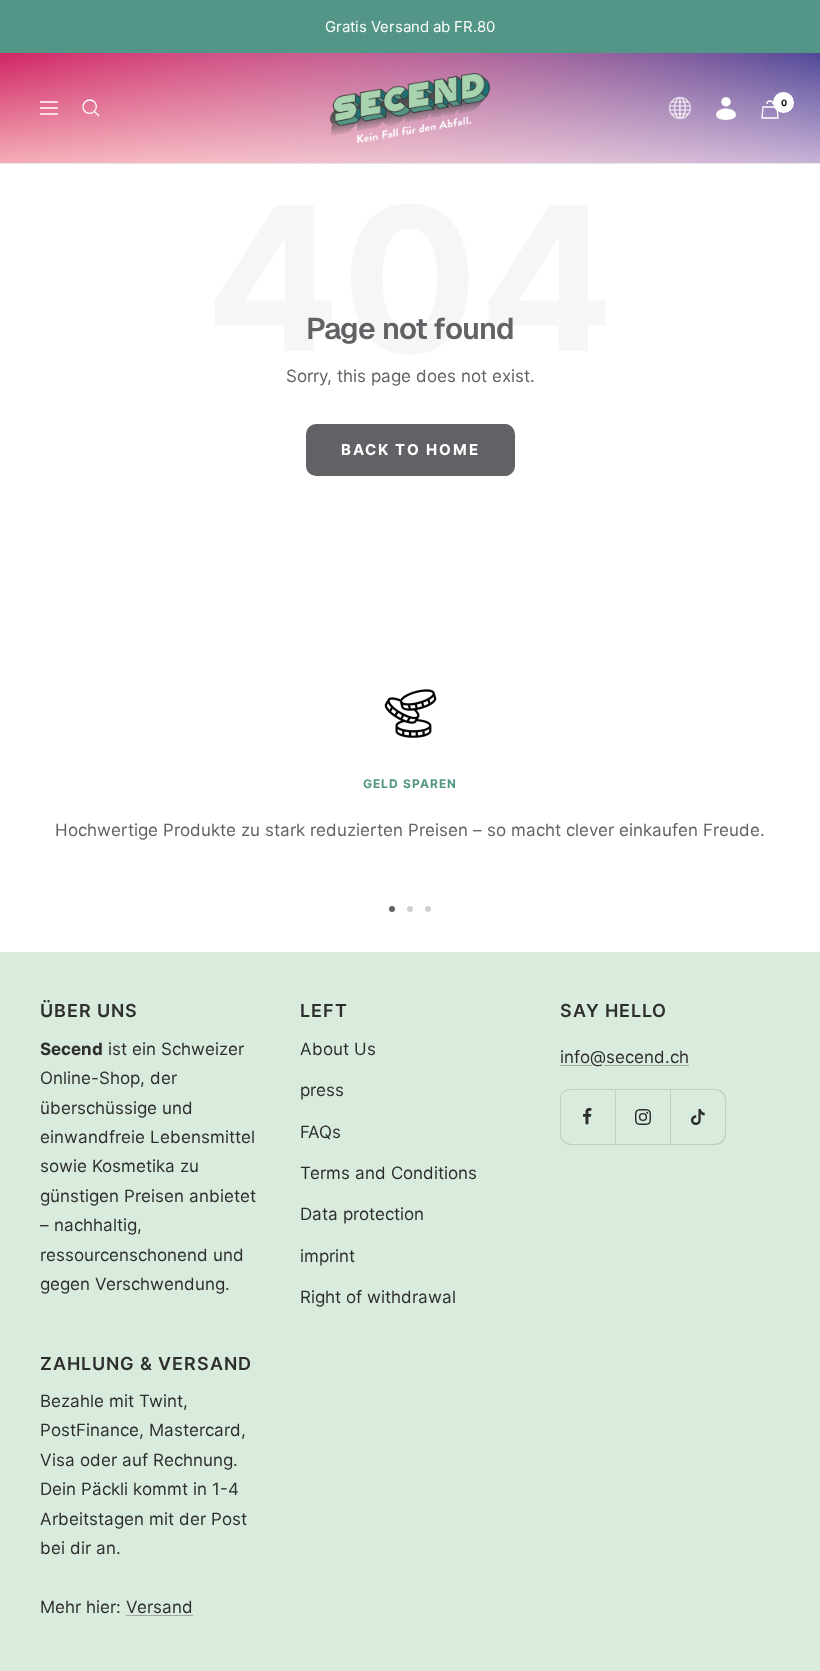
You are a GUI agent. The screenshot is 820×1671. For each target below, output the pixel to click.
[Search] (91, 108)
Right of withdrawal (378, 1297)
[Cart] (770, 109)
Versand (159, 1607)
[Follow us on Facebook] (587, 1116)
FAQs (320, 1132)
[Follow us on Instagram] (642, 1116)
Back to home (410, 449)
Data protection (362, 1214)
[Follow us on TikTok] (697, 1116)
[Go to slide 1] (392, 909)
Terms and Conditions (388, 1173)
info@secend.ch (624, 1057)
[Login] (726, 108)
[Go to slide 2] (410, 909)
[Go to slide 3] (428, 909)
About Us (338, 1049)
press (322, 1090)
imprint (327, 1256)
